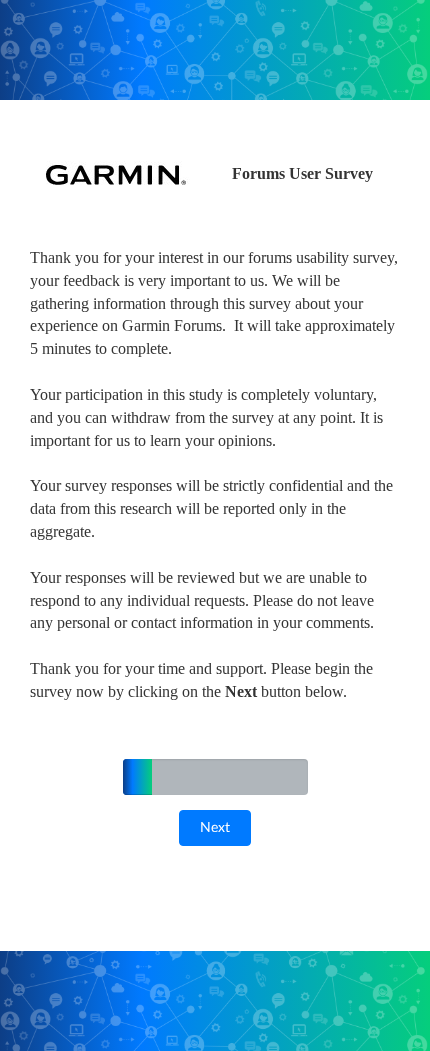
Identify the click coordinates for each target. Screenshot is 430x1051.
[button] (215, 828)
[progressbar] (138, 777)
